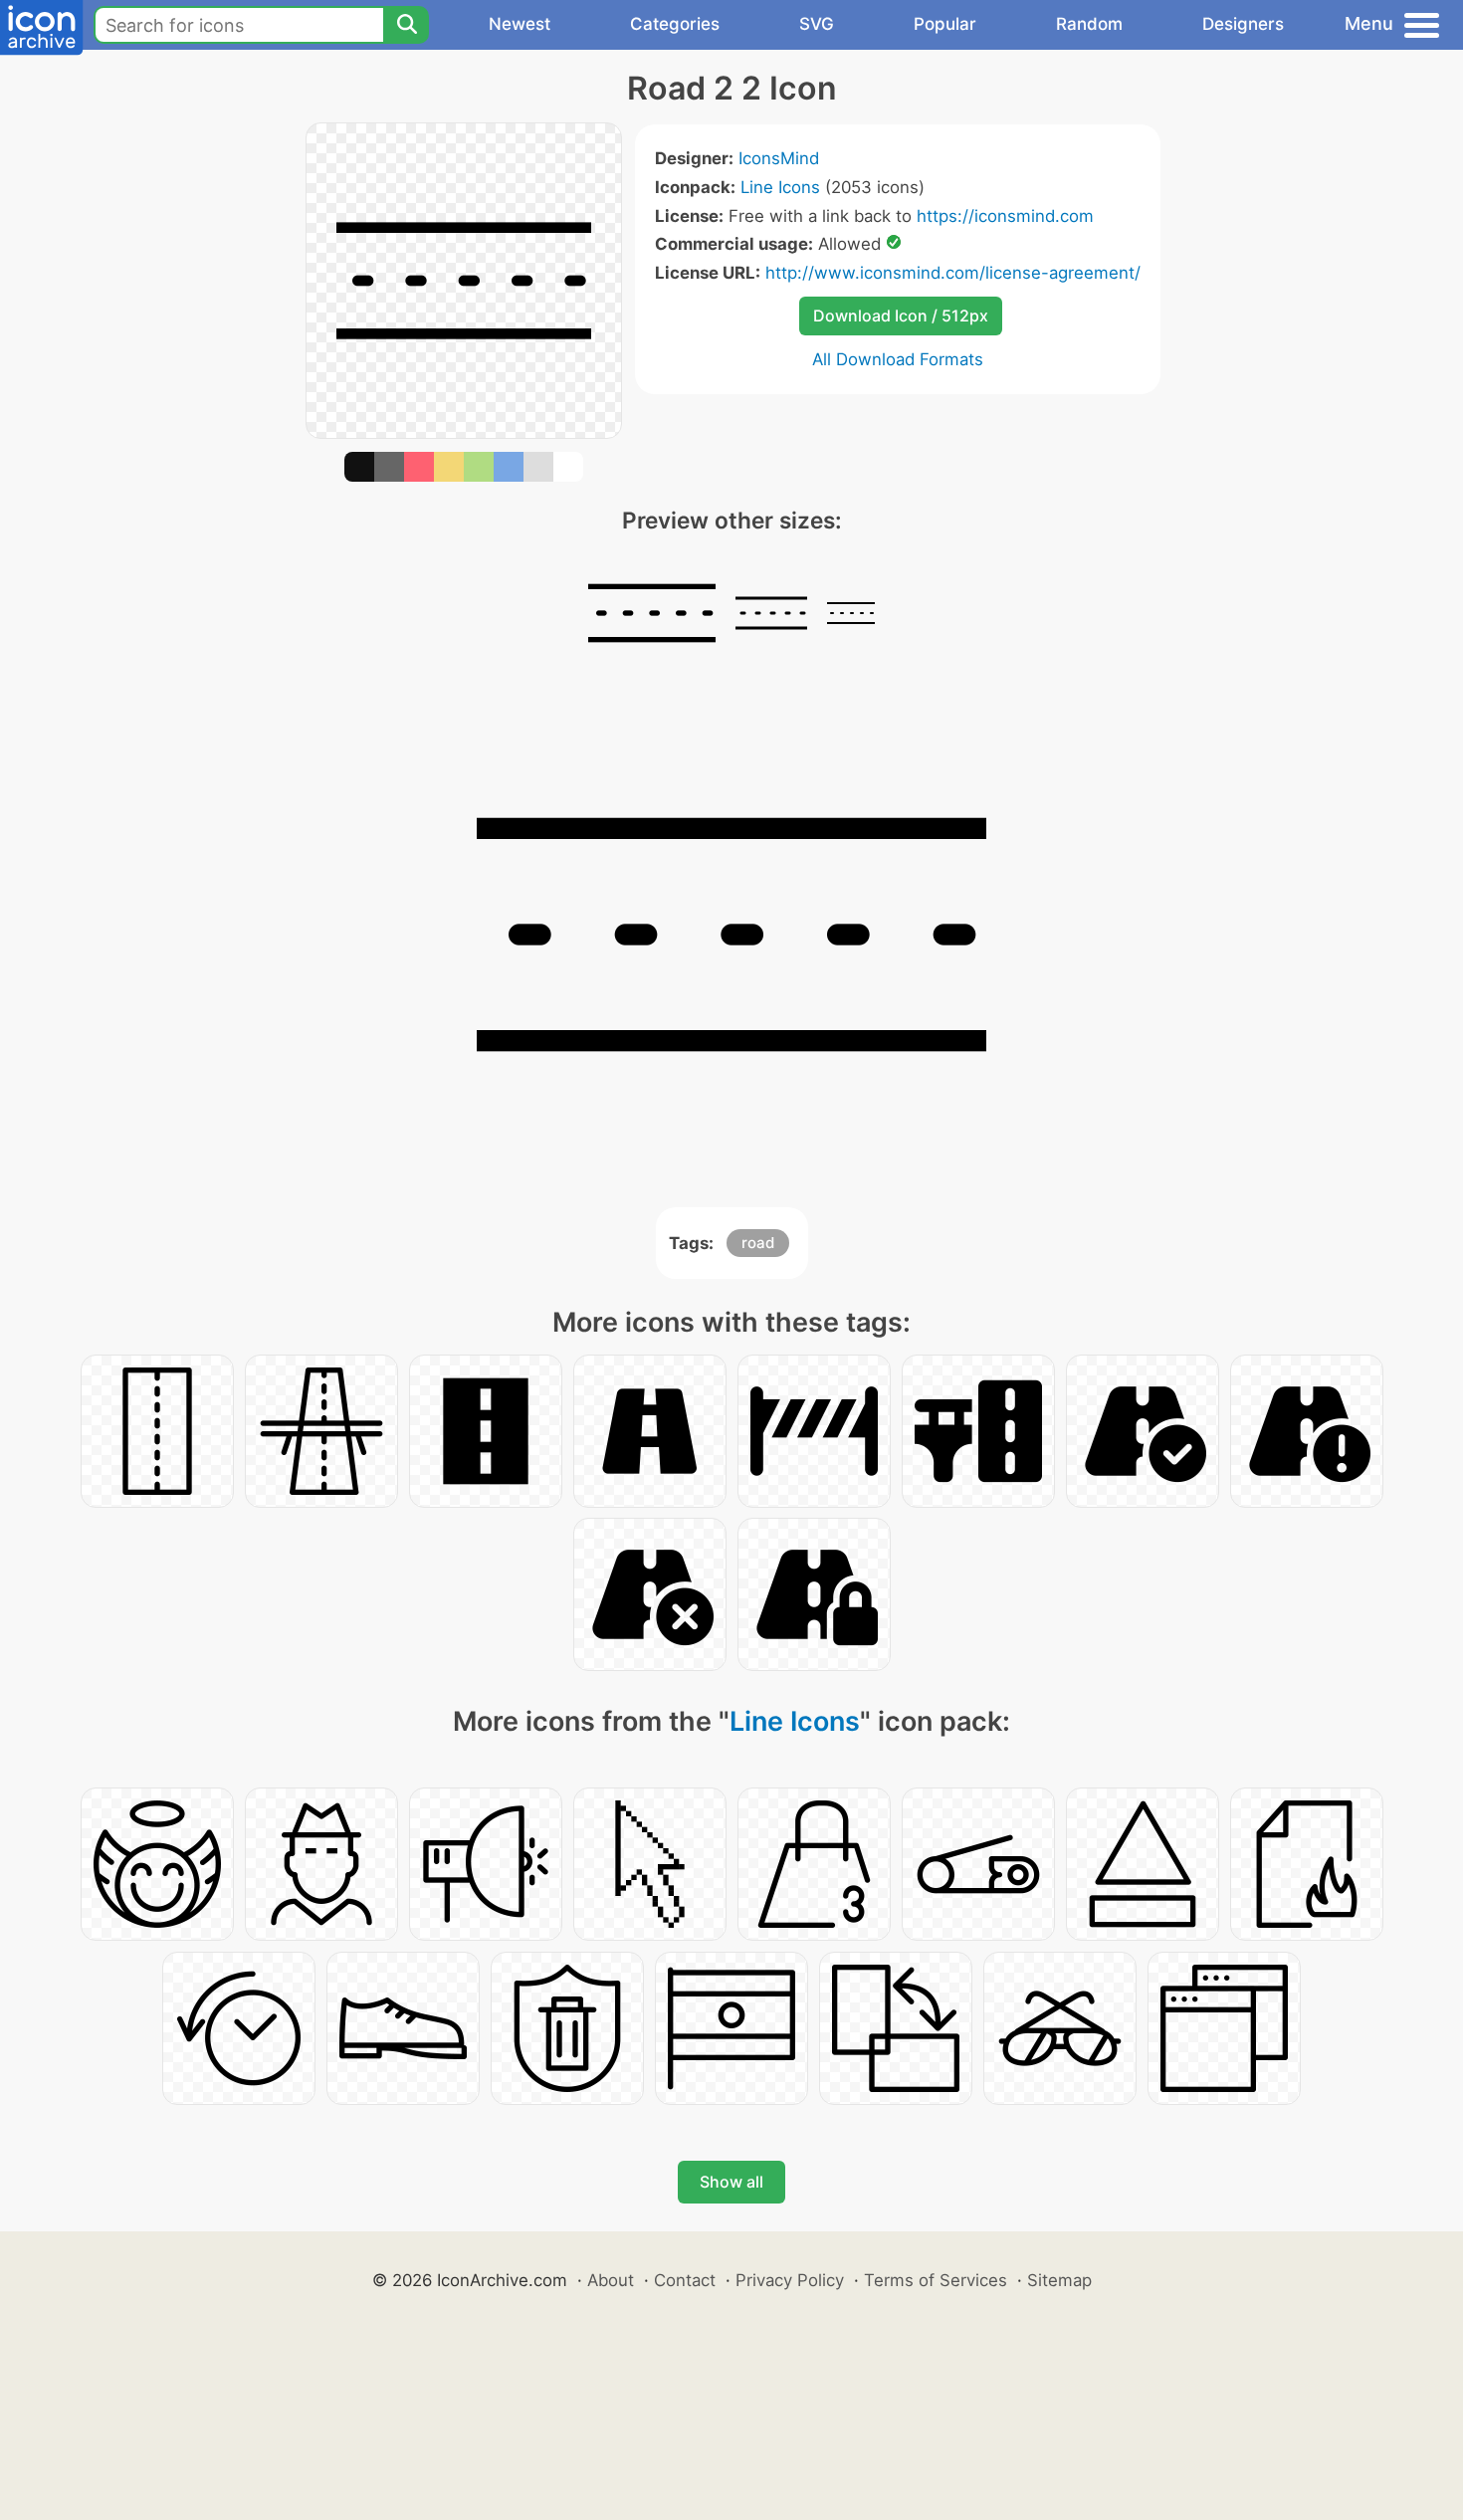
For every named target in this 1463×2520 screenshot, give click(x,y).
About (611, 2280)
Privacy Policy (790, 2280)
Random (1089, 24)
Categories (675, 24)
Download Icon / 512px (901, 315)
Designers (1243, 24)
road (758, 1243)
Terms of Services (936, 2280)
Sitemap (1059, 2280)
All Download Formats (898, 359)
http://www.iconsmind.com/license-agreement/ (953, 273)
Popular (945, 24)
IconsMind (779, 158)
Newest (520, 24)
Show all (731, 2182)
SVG (817, 24)
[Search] (406, 25)
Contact (685, 2280)
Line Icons (780, 187)
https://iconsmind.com (1005, 216)
